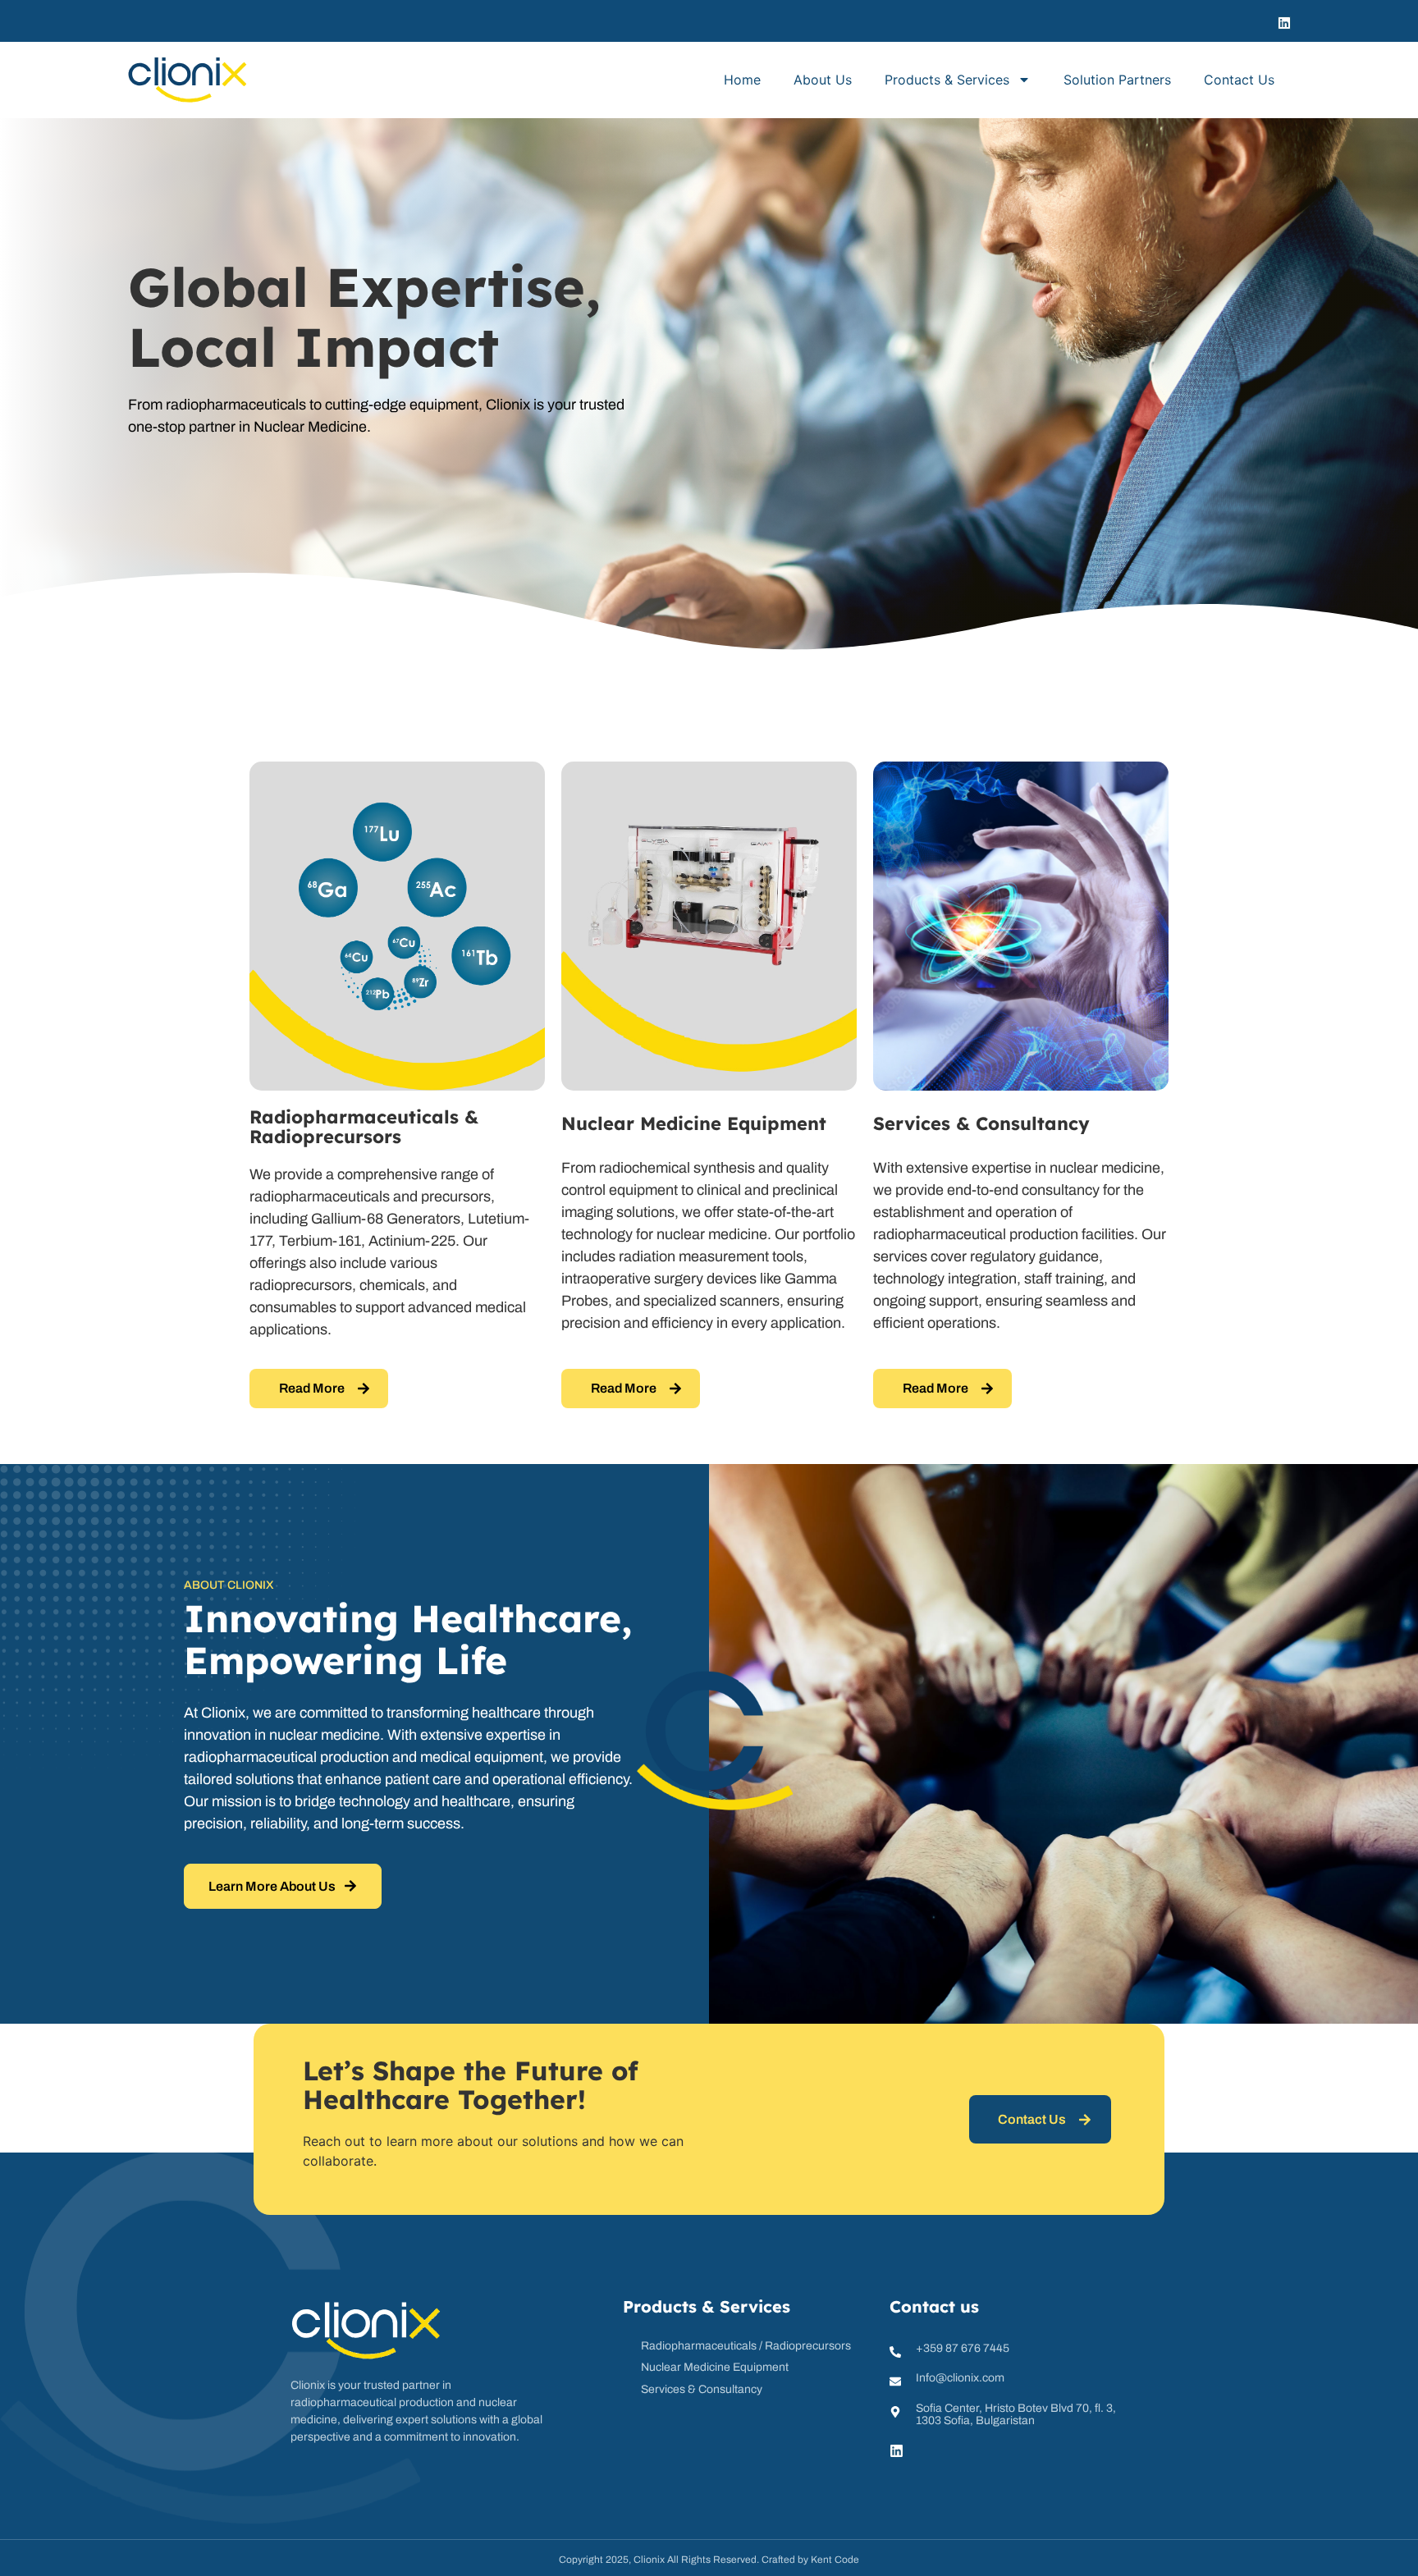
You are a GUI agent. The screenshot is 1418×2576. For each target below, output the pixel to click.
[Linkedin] (1284, 23)
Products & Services (947, 80)
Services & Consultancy (981, 1123)
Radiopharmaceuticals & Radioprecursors (364, 1127)
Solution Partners (1117, 80)
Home (742, 80)
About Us (823, 80)
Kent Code (835, 2560)
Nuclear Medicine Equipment (694, 1123)
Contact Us (1239, 80)
